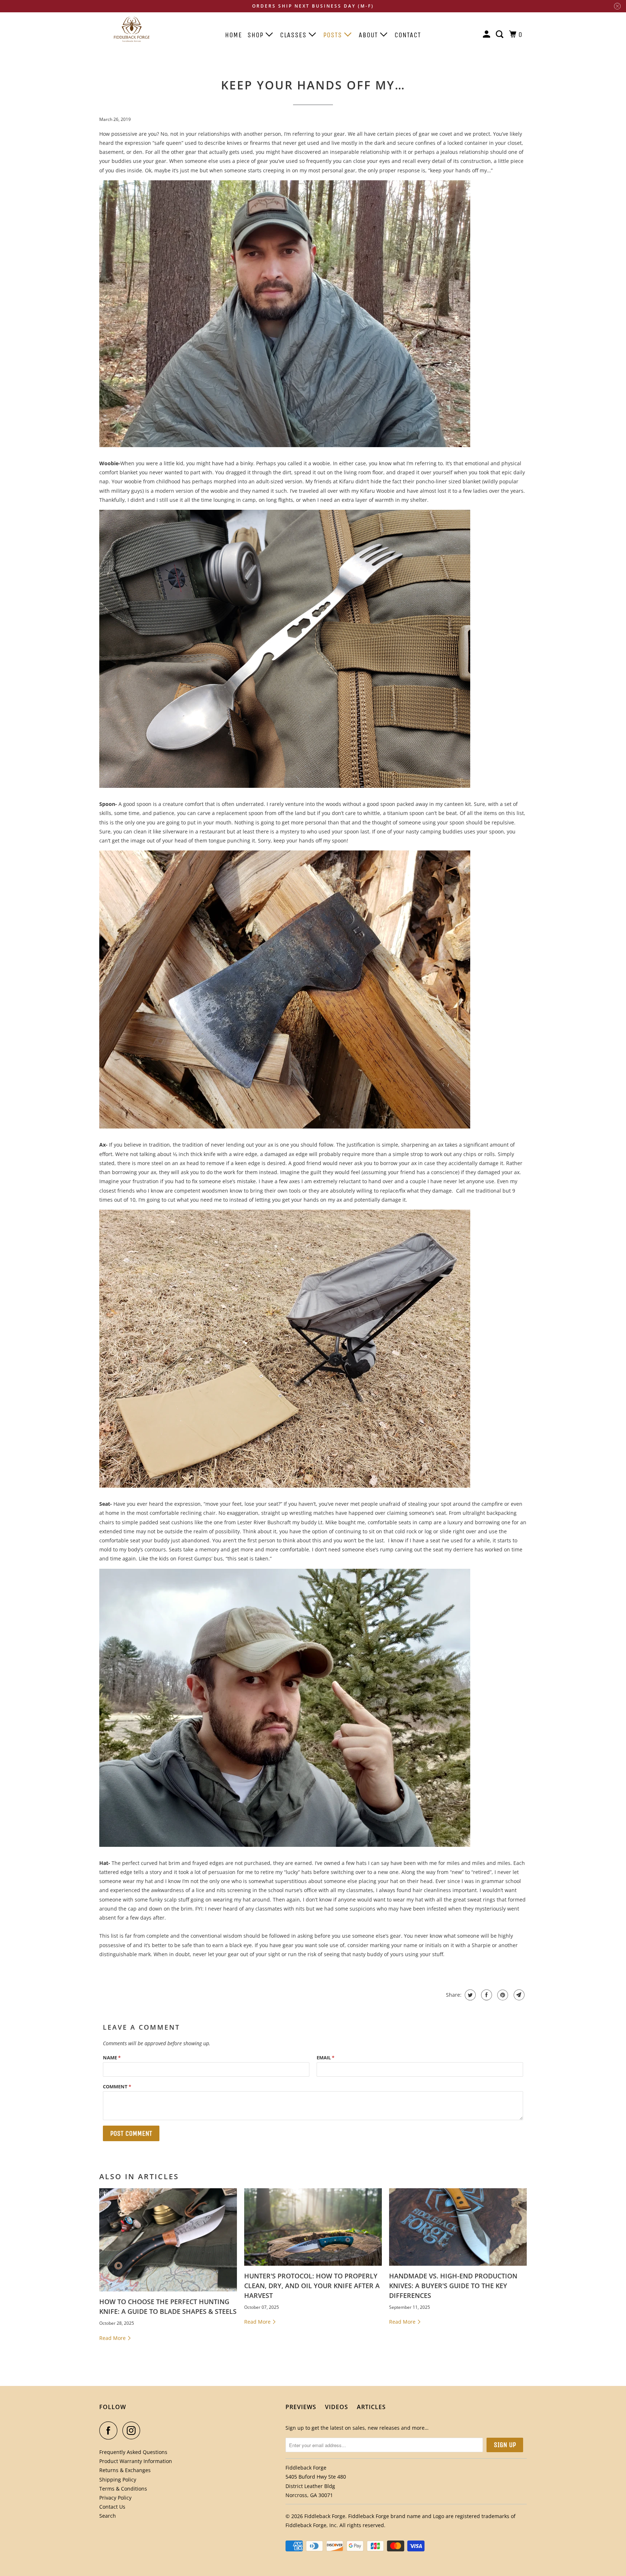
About (369, 35)
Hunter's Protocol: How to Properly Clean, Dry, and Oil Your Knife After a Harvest (312, 2286)
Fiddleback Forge (325, 2516)
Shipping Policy (118, 2480)
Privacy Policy (115, 2498)
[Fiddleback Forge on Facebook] (110, 2430)
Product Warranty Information (136, 2461)
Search (108, 2516)
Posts (334, 35)
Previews (301, 2407)
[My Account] (487, 35)
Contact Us (112, 2507)
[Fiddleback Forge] (132, 31)
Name (112, 2058)
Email (325, 2058)
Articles (371, 2407)
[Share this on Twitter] (469, 1995)
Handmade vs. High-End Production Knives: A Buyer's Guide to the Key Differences (453, 2286)
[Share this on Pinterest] (502, 1995)
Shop (256, 35)
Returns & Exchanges (125, 2470)
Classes (294, 35)
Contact (408, 35)
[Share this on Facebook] (486, 1995)
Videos (337, 2407)
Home (233, 35)
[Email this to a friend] (518, 1995)
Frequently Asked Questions (133, 2452)
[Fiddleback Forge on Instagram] (133, 2430)
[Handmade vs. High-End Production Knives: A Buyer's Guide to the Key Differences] (458, 2227)
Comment (117, 2087)
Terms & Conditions (123, 2489)
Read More (113, 2338)
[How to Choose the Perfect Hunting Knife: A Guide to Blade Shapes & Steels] (168, 2240)
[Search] (500, 35)
